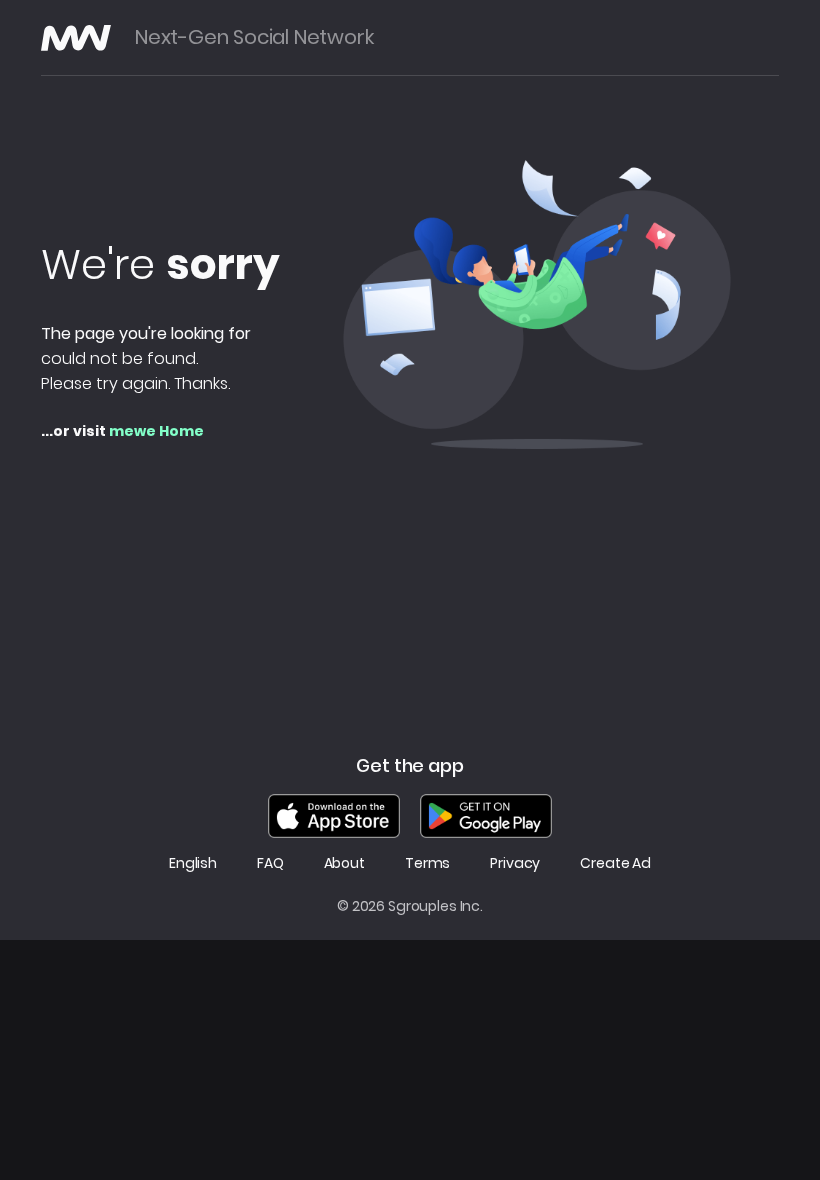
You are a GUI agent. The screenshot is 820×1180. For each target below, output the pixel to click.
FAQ (270, 863)
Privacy (515, 863)
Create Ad (615, 863)
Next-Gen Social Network (254, 37)
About (344, 863)
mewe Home (156, 431)
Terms (427, 863)
